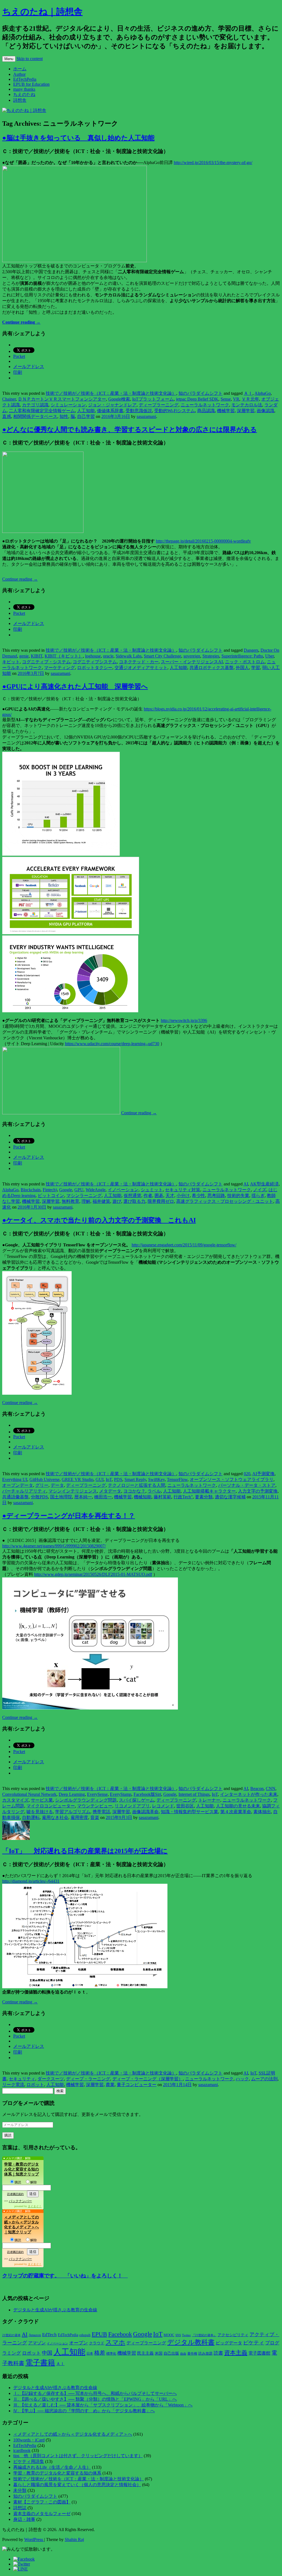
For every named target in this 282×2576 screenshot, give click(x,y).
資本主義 (236, 2353)
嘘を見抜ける (40, 1812)
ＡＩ (248, 393)
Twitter (186, 2335)
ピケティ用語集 (29, 2461)
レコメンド (163, 1806)
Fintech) (50, 1190)
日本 (90, 2354)
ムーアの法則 (264, 2079)
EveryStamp (121, 1794)
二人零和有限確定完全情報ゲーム (42, 411)
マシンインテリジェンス (73, 1491)
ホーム (20, 69)
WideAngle (96, 1190)
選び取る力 (134, 1201)
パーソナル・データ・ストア (247, 1485)
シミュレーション (68, 405)
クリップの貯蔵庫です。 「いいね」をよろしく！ (65, 2276)
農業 (110, 2085)
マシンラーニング (84, 1196)
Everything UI (15, 1479)
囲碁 (159, 1196)
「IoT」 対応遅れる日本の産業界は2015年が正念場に (85, 1851)
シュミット (152, 1190)
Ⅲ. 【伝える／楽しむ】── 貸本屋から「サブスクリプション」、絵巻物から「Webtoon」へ (103, 2405)
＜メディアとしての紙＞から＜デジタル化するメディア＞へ (73, 2434)
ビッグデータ (229, 2343)
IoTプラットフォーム (153, 399)
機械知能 (143, 1497)
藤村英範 (162, 1497)
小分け (183, 1196)
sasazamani (146, 416)
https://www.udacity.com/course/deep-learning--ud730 (112, 1044)
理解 (86, 1201)
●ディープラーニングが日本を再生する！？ (69, 1516)
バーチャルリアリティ (24, 1491)
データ (57, 1485)
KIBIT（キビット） (64, 656)
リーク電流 (13, 2085)
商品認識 (206, 411)
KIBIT (37, 656)
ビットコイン (51, 1196)
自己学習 (86, 416)
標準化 (111, 2354)
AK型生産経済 (264, 1184)
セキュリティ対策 (183, 1190)
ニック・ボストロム (245, 662)
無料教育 (70, 1201)
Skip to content (30, 59)
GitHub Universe (44, 1479)
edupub (85, 2335)
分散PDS (39, 1497)
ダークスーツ (51, 2079)
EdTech (49, 2335)
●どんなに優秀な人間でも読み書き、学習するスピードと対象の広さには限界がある (130, 430)
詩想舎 (20, 100)
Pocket (19, 356)
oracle (108, 656)
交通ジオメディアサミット (141, 668)
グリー (42, 1485)
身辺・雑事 (24, 2519)
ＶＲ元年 (250, 399)
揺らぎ (258, 1196)
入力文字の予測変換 (258, 1491)
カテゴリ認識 (35, 405)
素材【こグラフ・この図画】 (42, 2502)
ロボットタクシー (95, 668)
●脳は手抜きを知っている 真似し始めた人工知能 (78, 138)
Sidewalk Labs (129, 656)
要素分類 (204, 1497)
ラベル (154, 1491)
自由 (183, 2354)
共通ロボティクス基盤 (211, 668)
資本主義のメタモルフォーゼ (42, 2514)
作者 (148, 1196)
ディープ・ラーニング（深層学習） (148, 2079)
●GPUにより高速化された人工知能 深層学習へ (75, 686)
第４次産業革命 (236, 1812)
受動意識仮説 (139, 411)
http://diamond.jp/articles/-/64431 (31, 1881)
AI (246, 1184)
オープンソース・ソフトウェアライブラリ (232, 1479)
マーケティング (59, 668)
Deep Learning (72, 1794)
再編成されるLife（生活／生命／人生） (52, 2467)
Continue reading (21, 322)
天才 (170, 1196)
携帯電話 (101, 1812)
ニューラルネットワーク (205, 405)
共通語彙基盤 (15, 1497)
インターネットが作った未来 (249, 1794)
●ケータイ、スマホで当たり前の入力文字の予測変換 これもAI (99, 1220)
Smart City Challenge (162, 656)
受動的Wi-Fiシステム (175, 411)
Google (66, 1190)
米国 (159, 2353)
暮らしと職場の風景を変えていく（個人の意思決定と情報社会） (77, 2485)
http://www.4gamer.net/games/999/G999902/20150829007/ (54, 1546)
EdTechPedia (25, 79)
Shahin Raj (74, 2539)
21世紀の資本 (11, 2335)
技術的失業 (238, 1196)
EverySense (97, 1794)
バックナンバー (20, 2201)
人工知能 (86, 411)
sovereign (192, 656)
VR (236, 399)
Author (19, 74)
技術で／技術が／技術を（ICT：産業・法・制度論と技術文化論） (111, 393)
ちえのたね (24, 94)
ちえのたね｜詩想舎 (42, 12)
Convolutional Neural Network (29, 1794)
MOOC (169, 2335)
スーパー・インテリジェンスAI (192, 662)
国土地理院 (61, 1497)
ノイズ (260, 1190)
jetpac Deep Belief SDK (197, 399)
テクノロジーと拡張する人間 (137, 1485)
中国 (47, 2353)
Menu (9, 59)
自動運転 (31, 1817)
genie (24, 656)
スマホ (115, 2342)
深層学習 (246, 411)
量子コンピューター (137, 2085)
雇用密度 (79, 1817)
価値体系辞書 (110, 411)
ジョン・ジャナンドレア (112, 405)
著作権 (192, 2354)
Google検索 (119, 399)
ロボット (35, 2085)
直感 (7, 416)
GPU (79, 1190)
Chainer (9, 399)
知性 (64, 416)
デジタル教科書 (191, 2342)
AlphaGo (263, 393)
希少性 (199, 1196)
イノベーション (123, 1190)
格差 (100, 2353)
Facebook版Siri (147, 1794)
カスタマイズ (15, 1800)
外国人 (242, 668)
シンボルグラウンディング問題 (86, 1800)
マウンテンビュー (95, 1806)
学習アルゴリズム (73, 1812)
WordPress (34, 2539)
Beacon (257, 1789)
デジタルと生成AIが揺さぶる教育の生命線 (55, 2310)
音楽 (95, 1817)
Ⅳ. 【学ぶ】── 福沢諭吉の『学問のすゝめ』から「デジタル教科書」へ (84, 2411)
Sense (226, 399)
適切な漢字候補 (230, 1497)
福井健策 (101, 1201)
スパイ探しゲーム (137, 1800)
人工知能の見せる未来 (238, 1806)
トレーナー (209, 1800)
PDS (118, 1479)
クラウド (97, 2343)
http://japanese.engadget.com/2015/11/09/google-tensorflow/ (184, 1245)
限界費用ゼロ (161, 1201)
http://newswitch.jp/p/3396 (184, 1020)
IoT (109, 1479)
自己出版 (171, 2353)
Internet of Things (194, 1794)
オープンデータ (18, 1485)
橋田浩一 (103, 1497)
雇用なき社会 (55, 1817)
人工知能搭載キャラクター (209, 1491)
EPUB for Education (31, 84)
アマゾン (37, 2343)
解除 (34, 2182)
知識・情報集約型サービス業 (189, 1812)
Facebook (120, 2334)
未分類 (20, 2490)
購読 (18, 2182)
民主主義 (145, 2353)
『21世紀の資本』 (204, 2335)
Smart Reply (135, 1479)
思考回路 (216, 1196)
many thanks (24, 89)
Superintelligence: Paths (242, 656)
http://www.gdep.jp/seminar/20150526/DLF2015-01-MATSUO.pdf (93, 1574)
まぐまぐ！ (35, 2206)
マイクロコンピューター (51, 1806)
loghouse (93, 656)
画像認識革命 (145, 1812)
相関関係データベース (35, 416)
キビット (11, 662)
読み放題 (205, 2353)
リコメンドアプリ (132, 1806)
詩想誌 (20, 2508)
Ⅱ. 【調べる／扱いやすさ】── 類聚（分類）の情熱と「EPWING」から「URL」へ (95, 2399)
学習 (256, 668)
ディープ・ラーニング (88, 2079)
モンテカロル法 (247, 405)
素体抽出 (262, 1812)
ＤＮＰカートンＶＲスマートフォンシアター (62, 399)
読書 (218, 2353)
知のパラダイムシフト (200, 393)
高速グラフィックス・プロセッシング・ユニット (225, 1201)
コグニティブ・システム (46, 662)
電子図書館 (259, 2353)
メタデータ (110, 1491)
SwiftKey (156, 1479)
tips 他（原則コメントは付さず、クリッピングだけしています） (78, 2456)
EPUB (99, 2334)
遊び (117, 1201)
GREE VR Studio (78, 1479)
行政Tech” (183, 1497)
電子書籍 (40, 2363)
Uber (269, 656)
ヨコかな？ (134, 1491)
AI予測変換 (263, 1474)
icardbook (22, 2450)
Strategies (211, 656)
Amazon (35, 2335)
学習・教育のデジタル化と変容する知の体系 (57, 2473)
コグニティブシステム (95, 662)
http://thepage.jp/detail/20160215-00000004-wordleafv (203, 541)
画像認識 (265, 411)
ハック (242, 2079)
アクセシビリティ (233, 2335)
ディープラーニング (159, 405)
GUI (100, 1479)
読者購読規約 (15, 2194)
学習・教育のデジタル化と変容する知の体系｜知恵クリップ (21, 2169)
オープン (78, 2343)
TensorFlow (177, 1479)
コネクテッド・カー (139, 662)
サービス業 (42, 1800)
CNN (271, 1789)
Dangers (251, 650)
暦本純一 (83, 1497)
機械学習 (226, 411)
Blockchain (31, 1190)
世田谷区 (185, 1806)
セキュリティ (22, 2079)
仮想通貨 (132, 1196)
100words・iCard (29, 2440)
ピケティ (254, 2343)
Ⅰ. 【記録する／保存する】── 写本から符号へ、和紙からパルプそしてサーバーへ (95, 2393)
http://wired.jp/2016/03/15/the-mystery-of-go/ (213, 163)
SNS (178, 2335)
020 (247, 1474)
